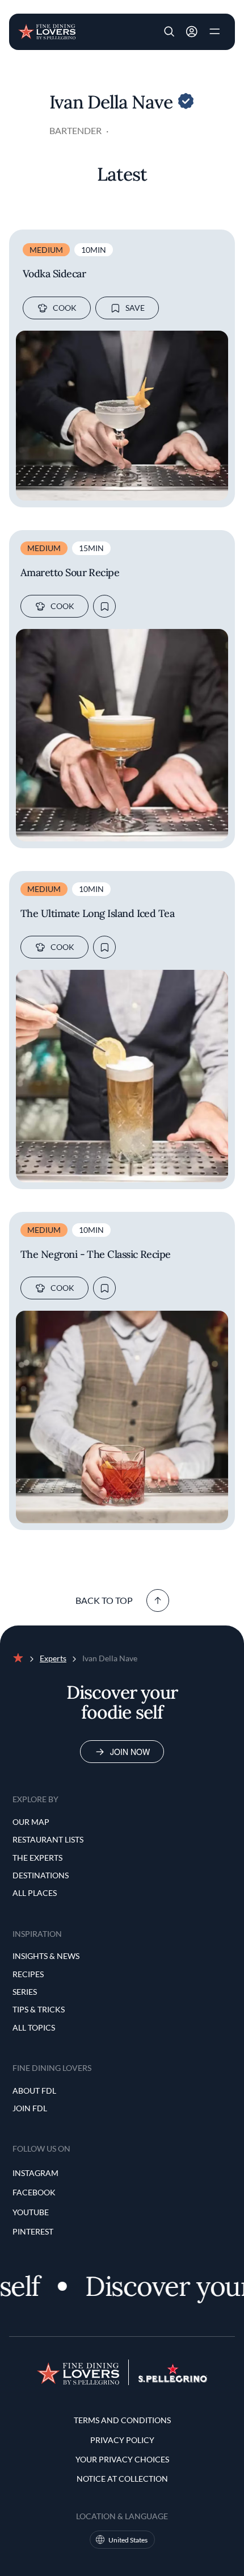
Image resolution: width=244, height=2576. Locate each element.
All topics (34, 2027)
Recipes (28, 1974)
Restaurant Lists (48, 1839)
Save (135, 308)
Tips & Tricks (39, 2009)
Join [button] (192, 32)
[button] (169, 32)
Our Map (31, 1822)
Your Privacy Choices (122, 2459)
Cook (65, 308)
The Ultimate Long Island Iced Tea (97, 914)
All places (35, 1893)
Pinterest (33, 2231)
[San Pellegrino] (173, 2379)
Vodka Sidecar (54, 274)
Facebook (34, 2192)
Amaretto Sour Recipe (70, 573)
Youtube (31, 2212)
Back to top (104, 1600)
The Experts (37, 1858)
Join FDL (30, 2108)
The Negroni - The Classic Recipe (96, 1254)
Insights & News (46, 1956)
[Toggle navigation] (214, 32)
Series (25, 1992)
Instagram (35, 2173)
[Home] (47, 31)
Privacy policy (122, 2440)
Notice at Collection (122, 2479)
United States (128, 2540)
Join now (130, 1752)
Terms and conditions (122, 2420)
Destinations (41, 1875)
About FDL (34, 2091)
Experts (53, 1658)
